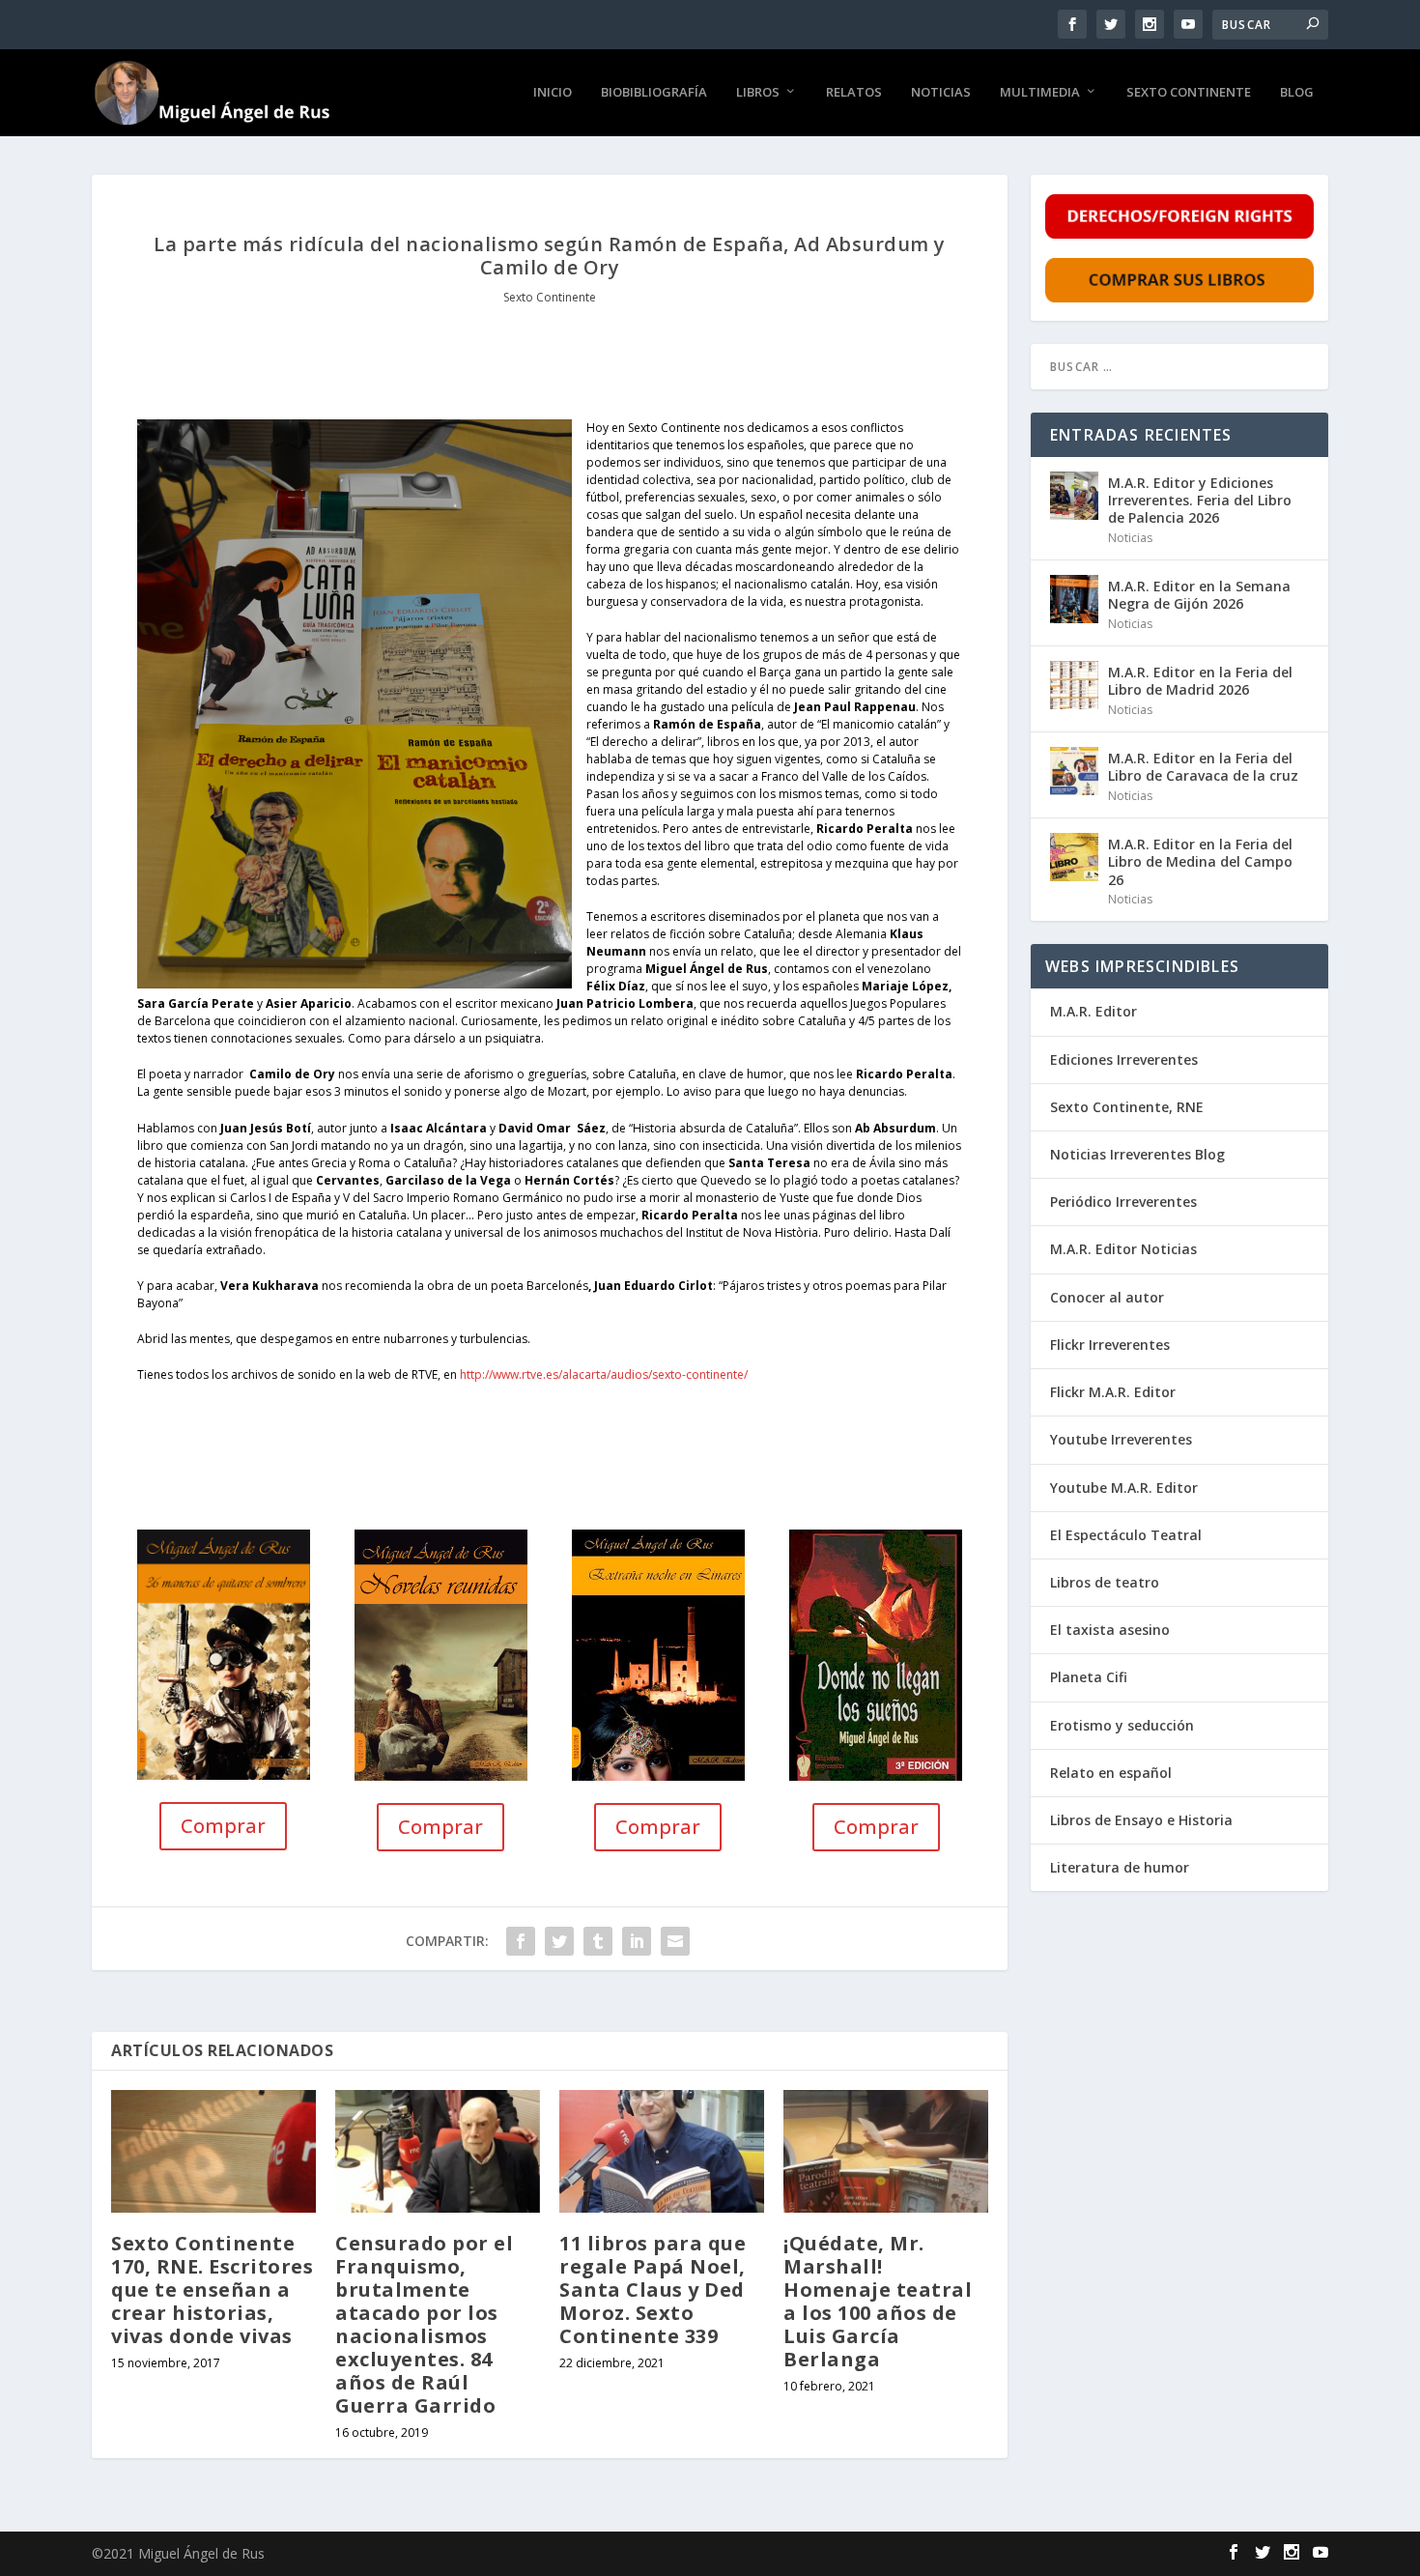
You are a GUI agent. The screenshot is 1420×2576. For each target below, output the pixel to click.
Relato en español (1111, 1773)
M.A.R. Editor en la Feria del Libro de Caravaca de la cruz (1203, 767)
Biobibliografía (654, 92)
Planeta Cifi (1089, 1677)
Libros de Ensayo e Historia (1141, 1820)
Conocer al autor (1107, 1297)
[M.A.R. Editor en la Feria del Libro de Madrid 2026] (1074, 685)
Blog (1297, 92)
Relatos (854, 92)
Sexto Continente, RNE (1127, 1107)
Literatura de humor (1120, 1867)
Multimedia (1040, 92)
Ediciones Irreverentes (1124, 1059)
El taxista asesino (1110, 1630)
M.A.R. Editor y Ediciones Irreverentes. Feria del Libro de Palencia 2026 (1200, 500)
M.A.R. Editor (1093, 1011)
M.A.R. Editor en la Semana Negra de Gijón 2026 (1199, 595)
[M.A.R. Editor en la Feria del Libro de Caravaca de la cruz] (1074, 771)
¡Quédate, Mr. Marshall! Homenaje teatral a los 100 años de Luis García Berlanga (878, 2301)
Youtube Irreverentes (1121, 1439)
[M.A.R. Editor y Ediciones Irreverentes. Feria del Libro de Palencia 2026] (1074, 496)
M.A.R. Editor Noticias (1123, 1249)
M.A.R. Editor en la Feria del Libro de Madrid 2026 (1200, 681)
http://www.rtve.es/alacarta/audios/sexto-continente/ (605, 1374)
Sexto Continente (1189, 92)
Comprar (223, 1826)
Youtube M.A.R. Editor (1124, 1488)
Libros (758, 92)
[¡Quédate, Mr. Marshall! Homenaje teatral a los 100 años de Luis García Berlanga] (886, 2151)
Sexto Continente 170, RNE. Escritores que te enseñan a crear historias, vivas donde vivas (212, 2290)
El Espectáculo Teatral (1126, 1535)
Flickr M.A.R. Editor (1113, 1392)
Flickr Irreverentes (1110, 1345)
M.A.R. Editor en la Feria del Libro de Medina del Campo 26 (1200, 861)
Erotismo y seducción (1122, 1725)
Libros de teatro (1105, 1582)
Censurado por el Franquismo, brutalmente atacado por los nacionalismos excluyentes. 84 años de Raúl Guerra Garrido (424, 2324)
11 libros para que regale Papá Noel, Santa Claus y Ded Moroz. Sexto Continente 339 (653, 2290)
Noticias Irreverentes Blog (1137, 1154)
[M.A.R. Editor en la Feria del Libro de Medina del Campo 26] (1074, 857)
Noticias (941, 92)
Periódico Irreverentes (1123, 1202)
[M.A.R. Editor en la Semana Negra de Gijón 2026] (1074, 599)
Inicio (553, 92)
